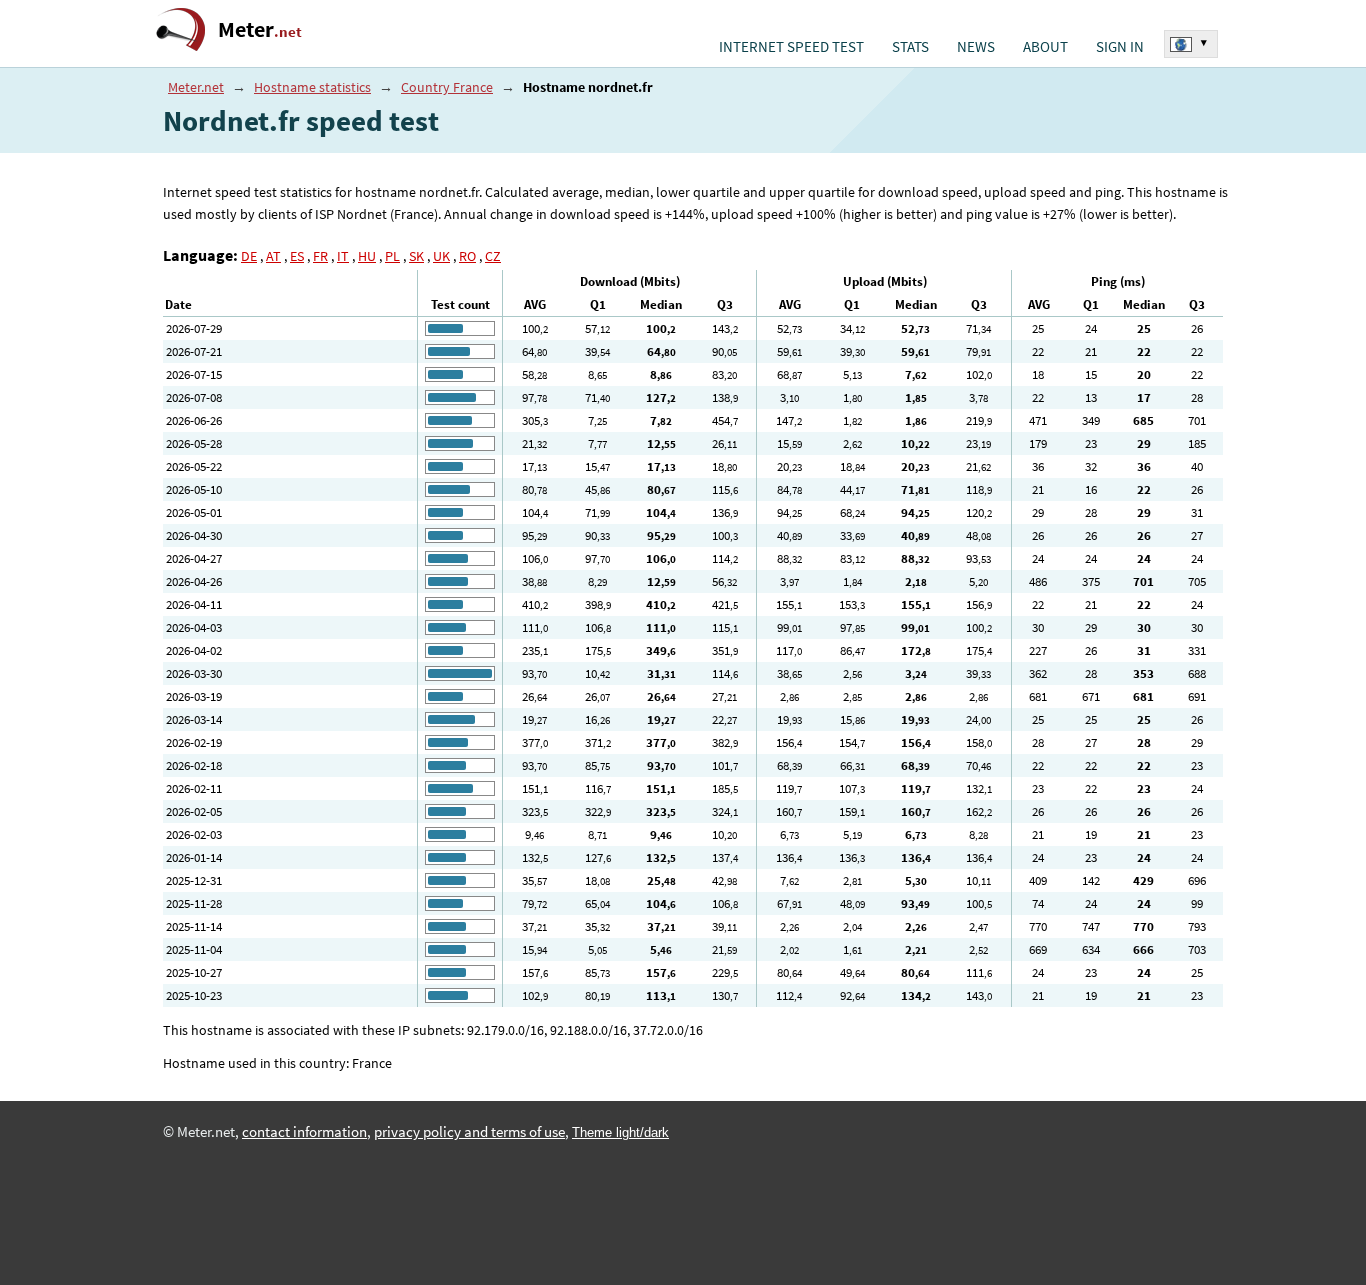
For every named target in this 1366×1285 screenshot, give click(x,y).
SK (416, 256)
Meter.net (196, 87)
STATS (910, 47)
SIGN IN (1120, 47)
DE (249, 256)
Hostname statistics (312, 87)
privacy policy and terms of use (469, 1132)
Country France (447, 87)
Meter (260, 29)
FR (320, 256)
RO (467, 256)
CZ (493, 256)
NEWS (976, 47)
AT (273, 256)
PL (392, 256)
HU (367, 256)
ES (297, 256)
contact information (304, 1132)
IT (343, 256)
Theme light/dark (620, 1132)
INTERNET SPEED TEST (791, 47)
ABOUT (1045, 47)
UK (441, 256)
